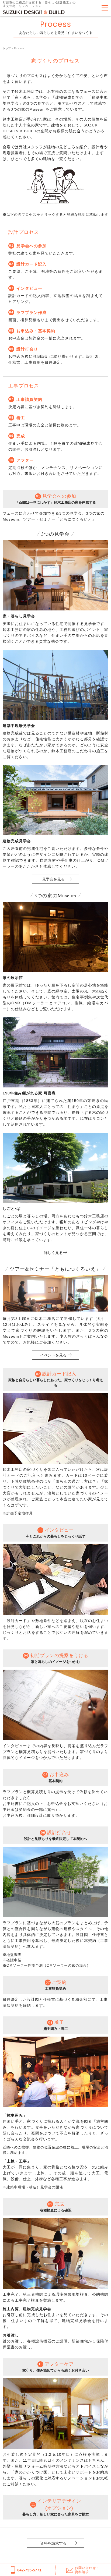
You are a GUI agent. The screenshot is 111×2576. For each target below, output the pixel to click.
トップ (7, 48)
